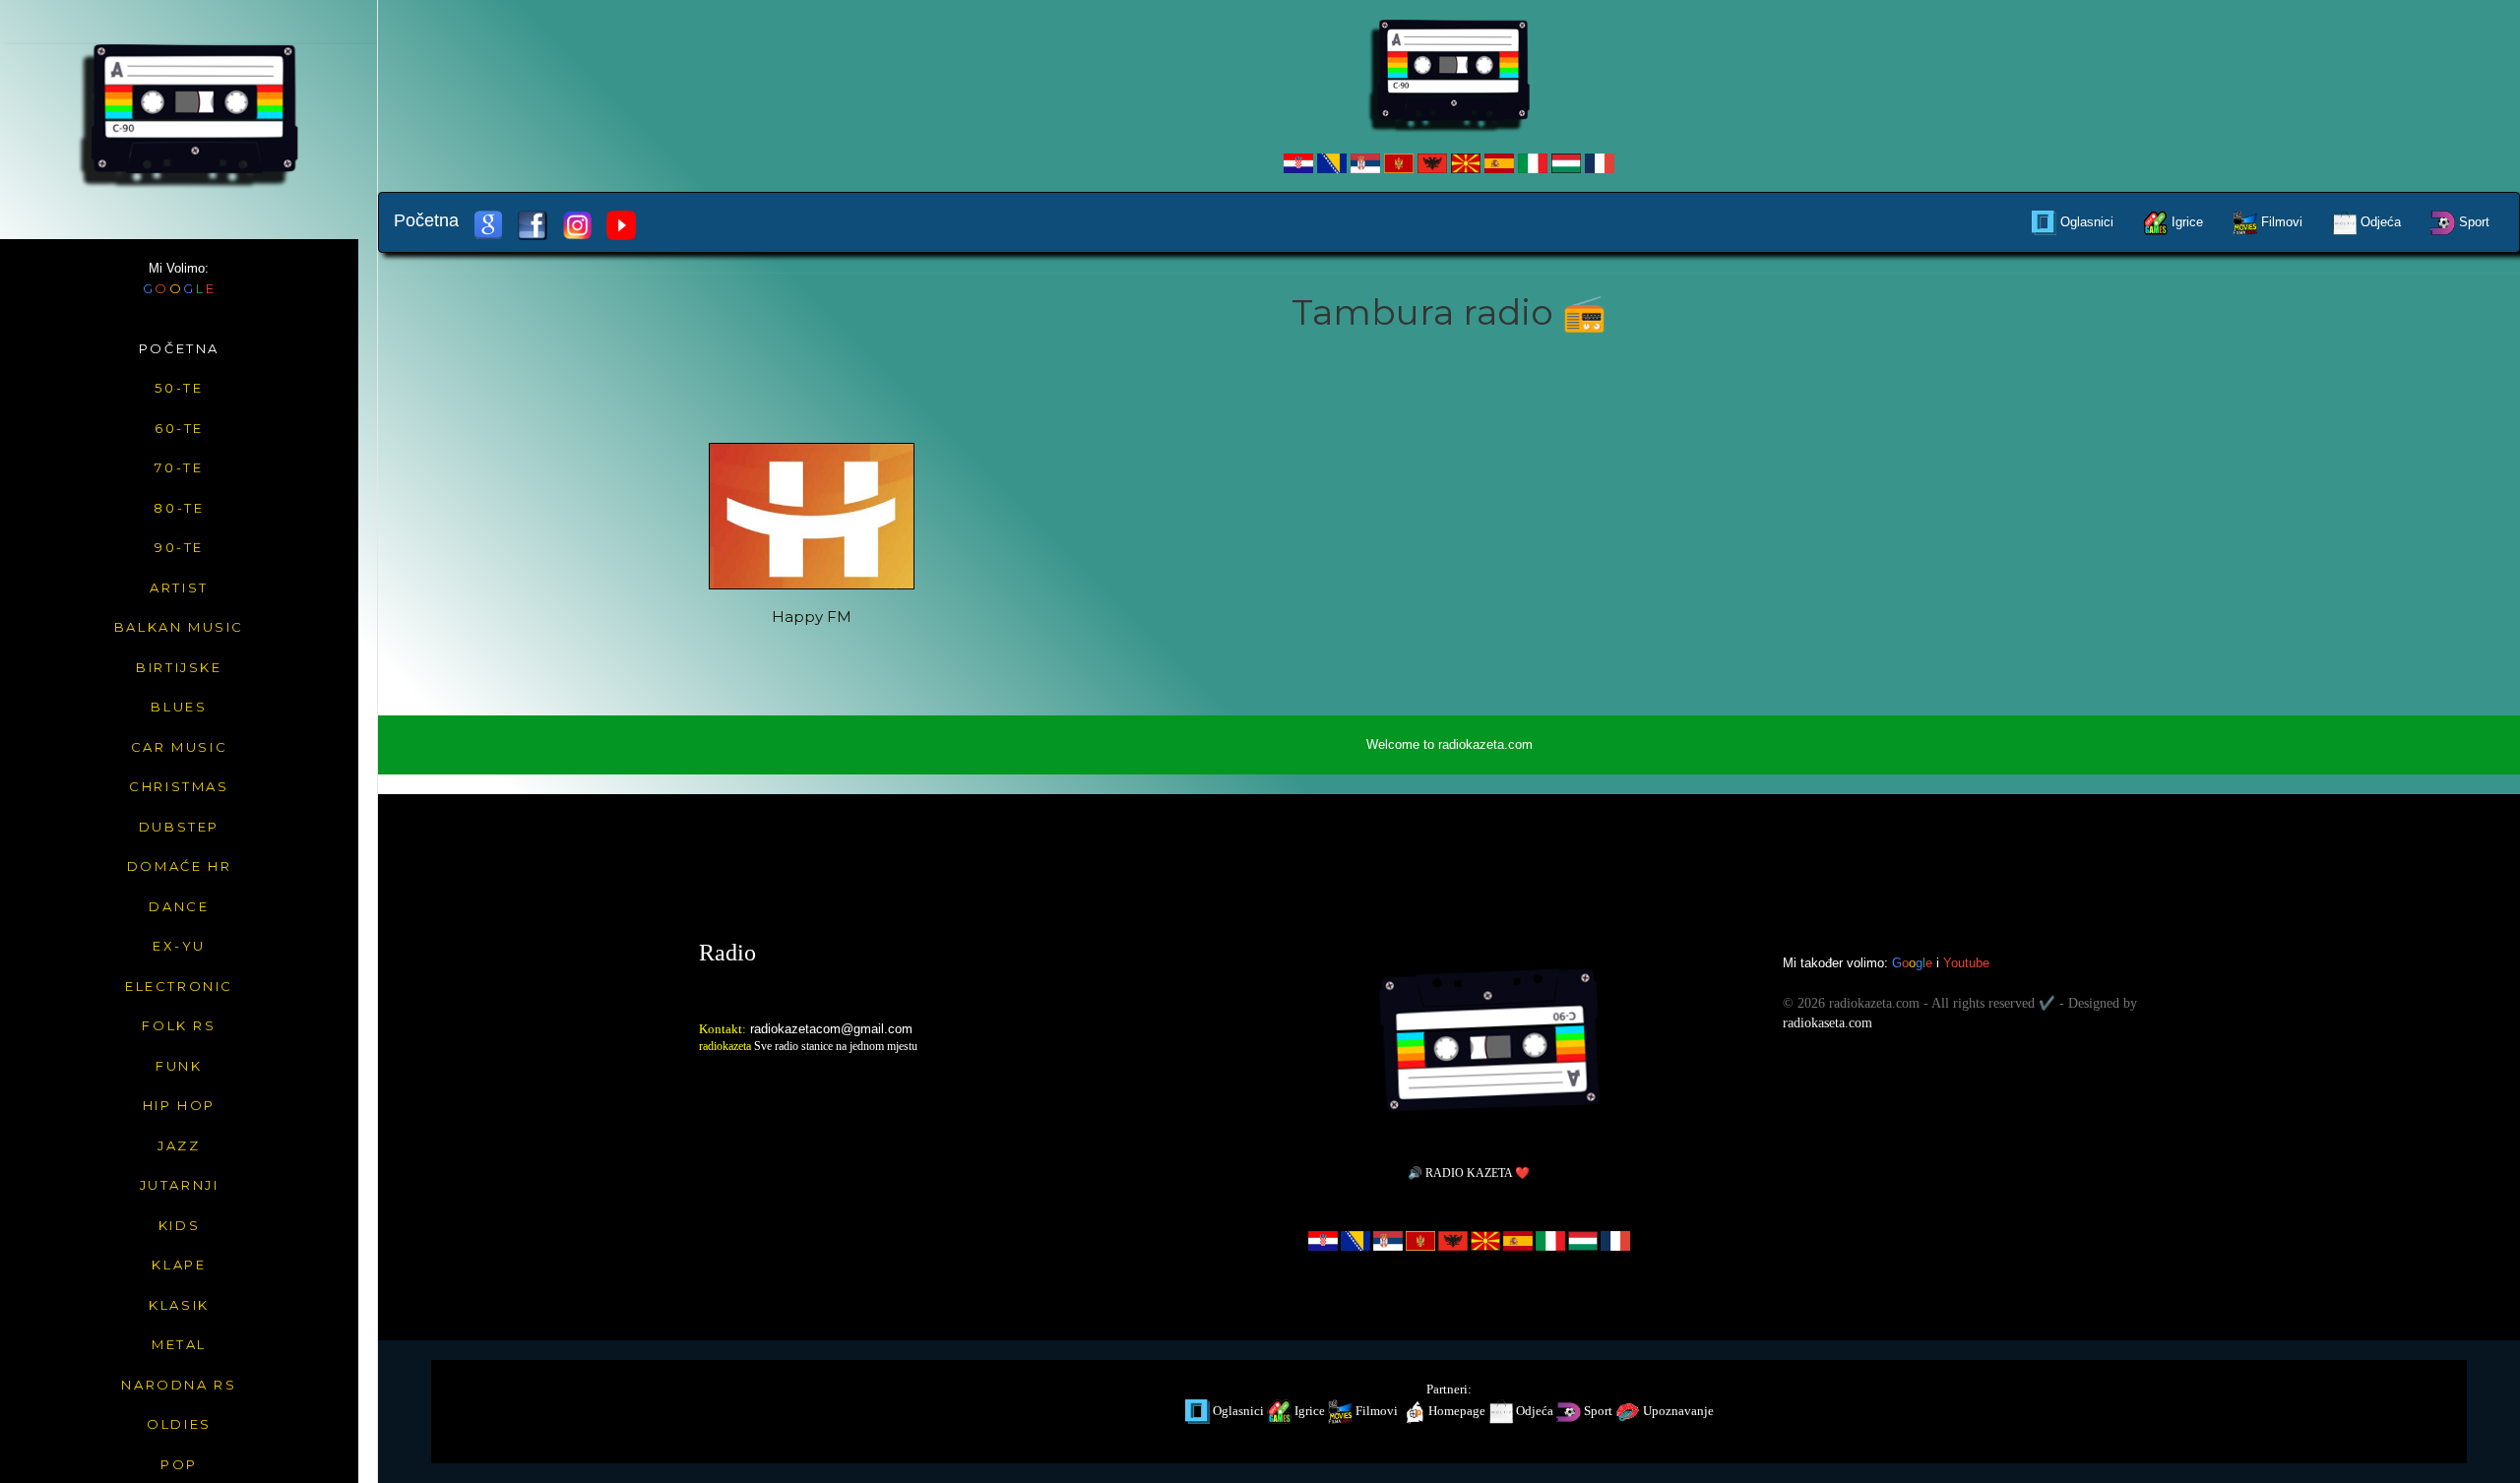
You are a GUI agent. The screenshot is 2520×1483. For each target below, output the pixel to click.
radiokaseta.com (1827, 1023)
